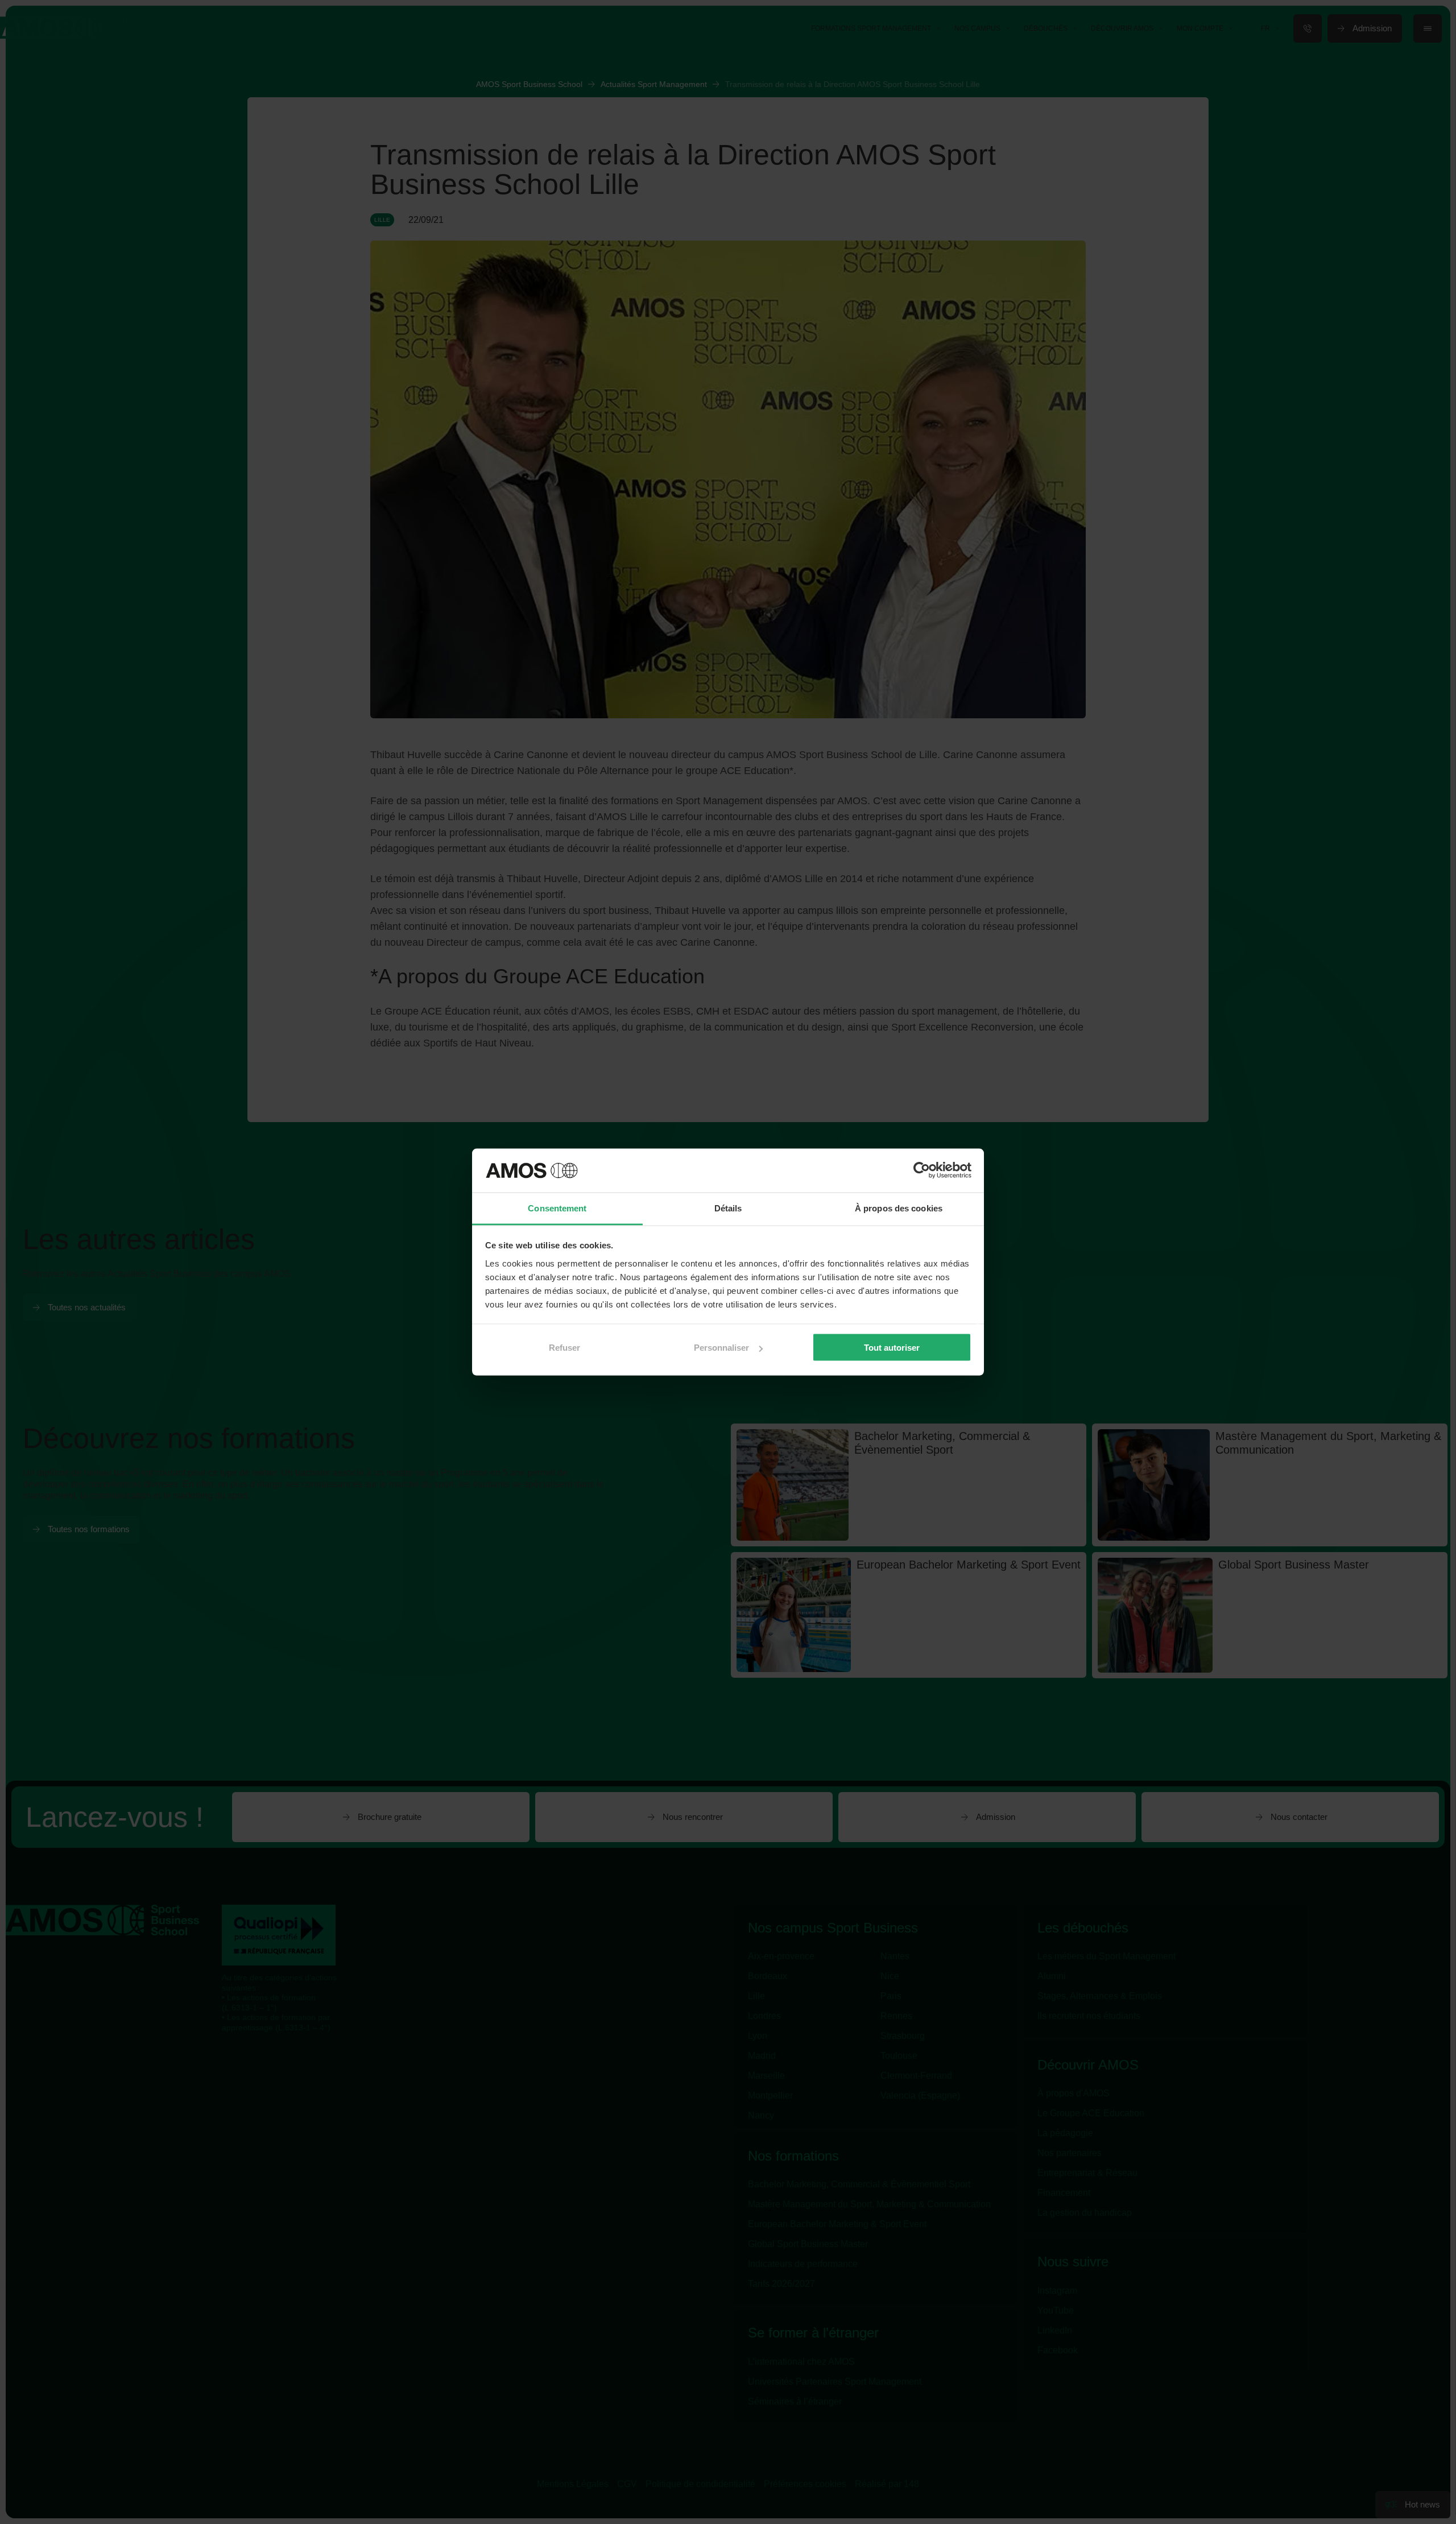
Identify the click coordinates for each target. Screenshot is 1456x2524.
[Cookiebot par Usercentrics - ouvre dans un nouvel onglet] (922, 1170)
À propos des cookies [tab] (899, 1208)
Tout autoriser (892, 1348)
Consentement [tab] (557, 1208)
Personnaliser (721, 1348)
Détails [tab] (728, 1208)
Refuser (564, 1348)
